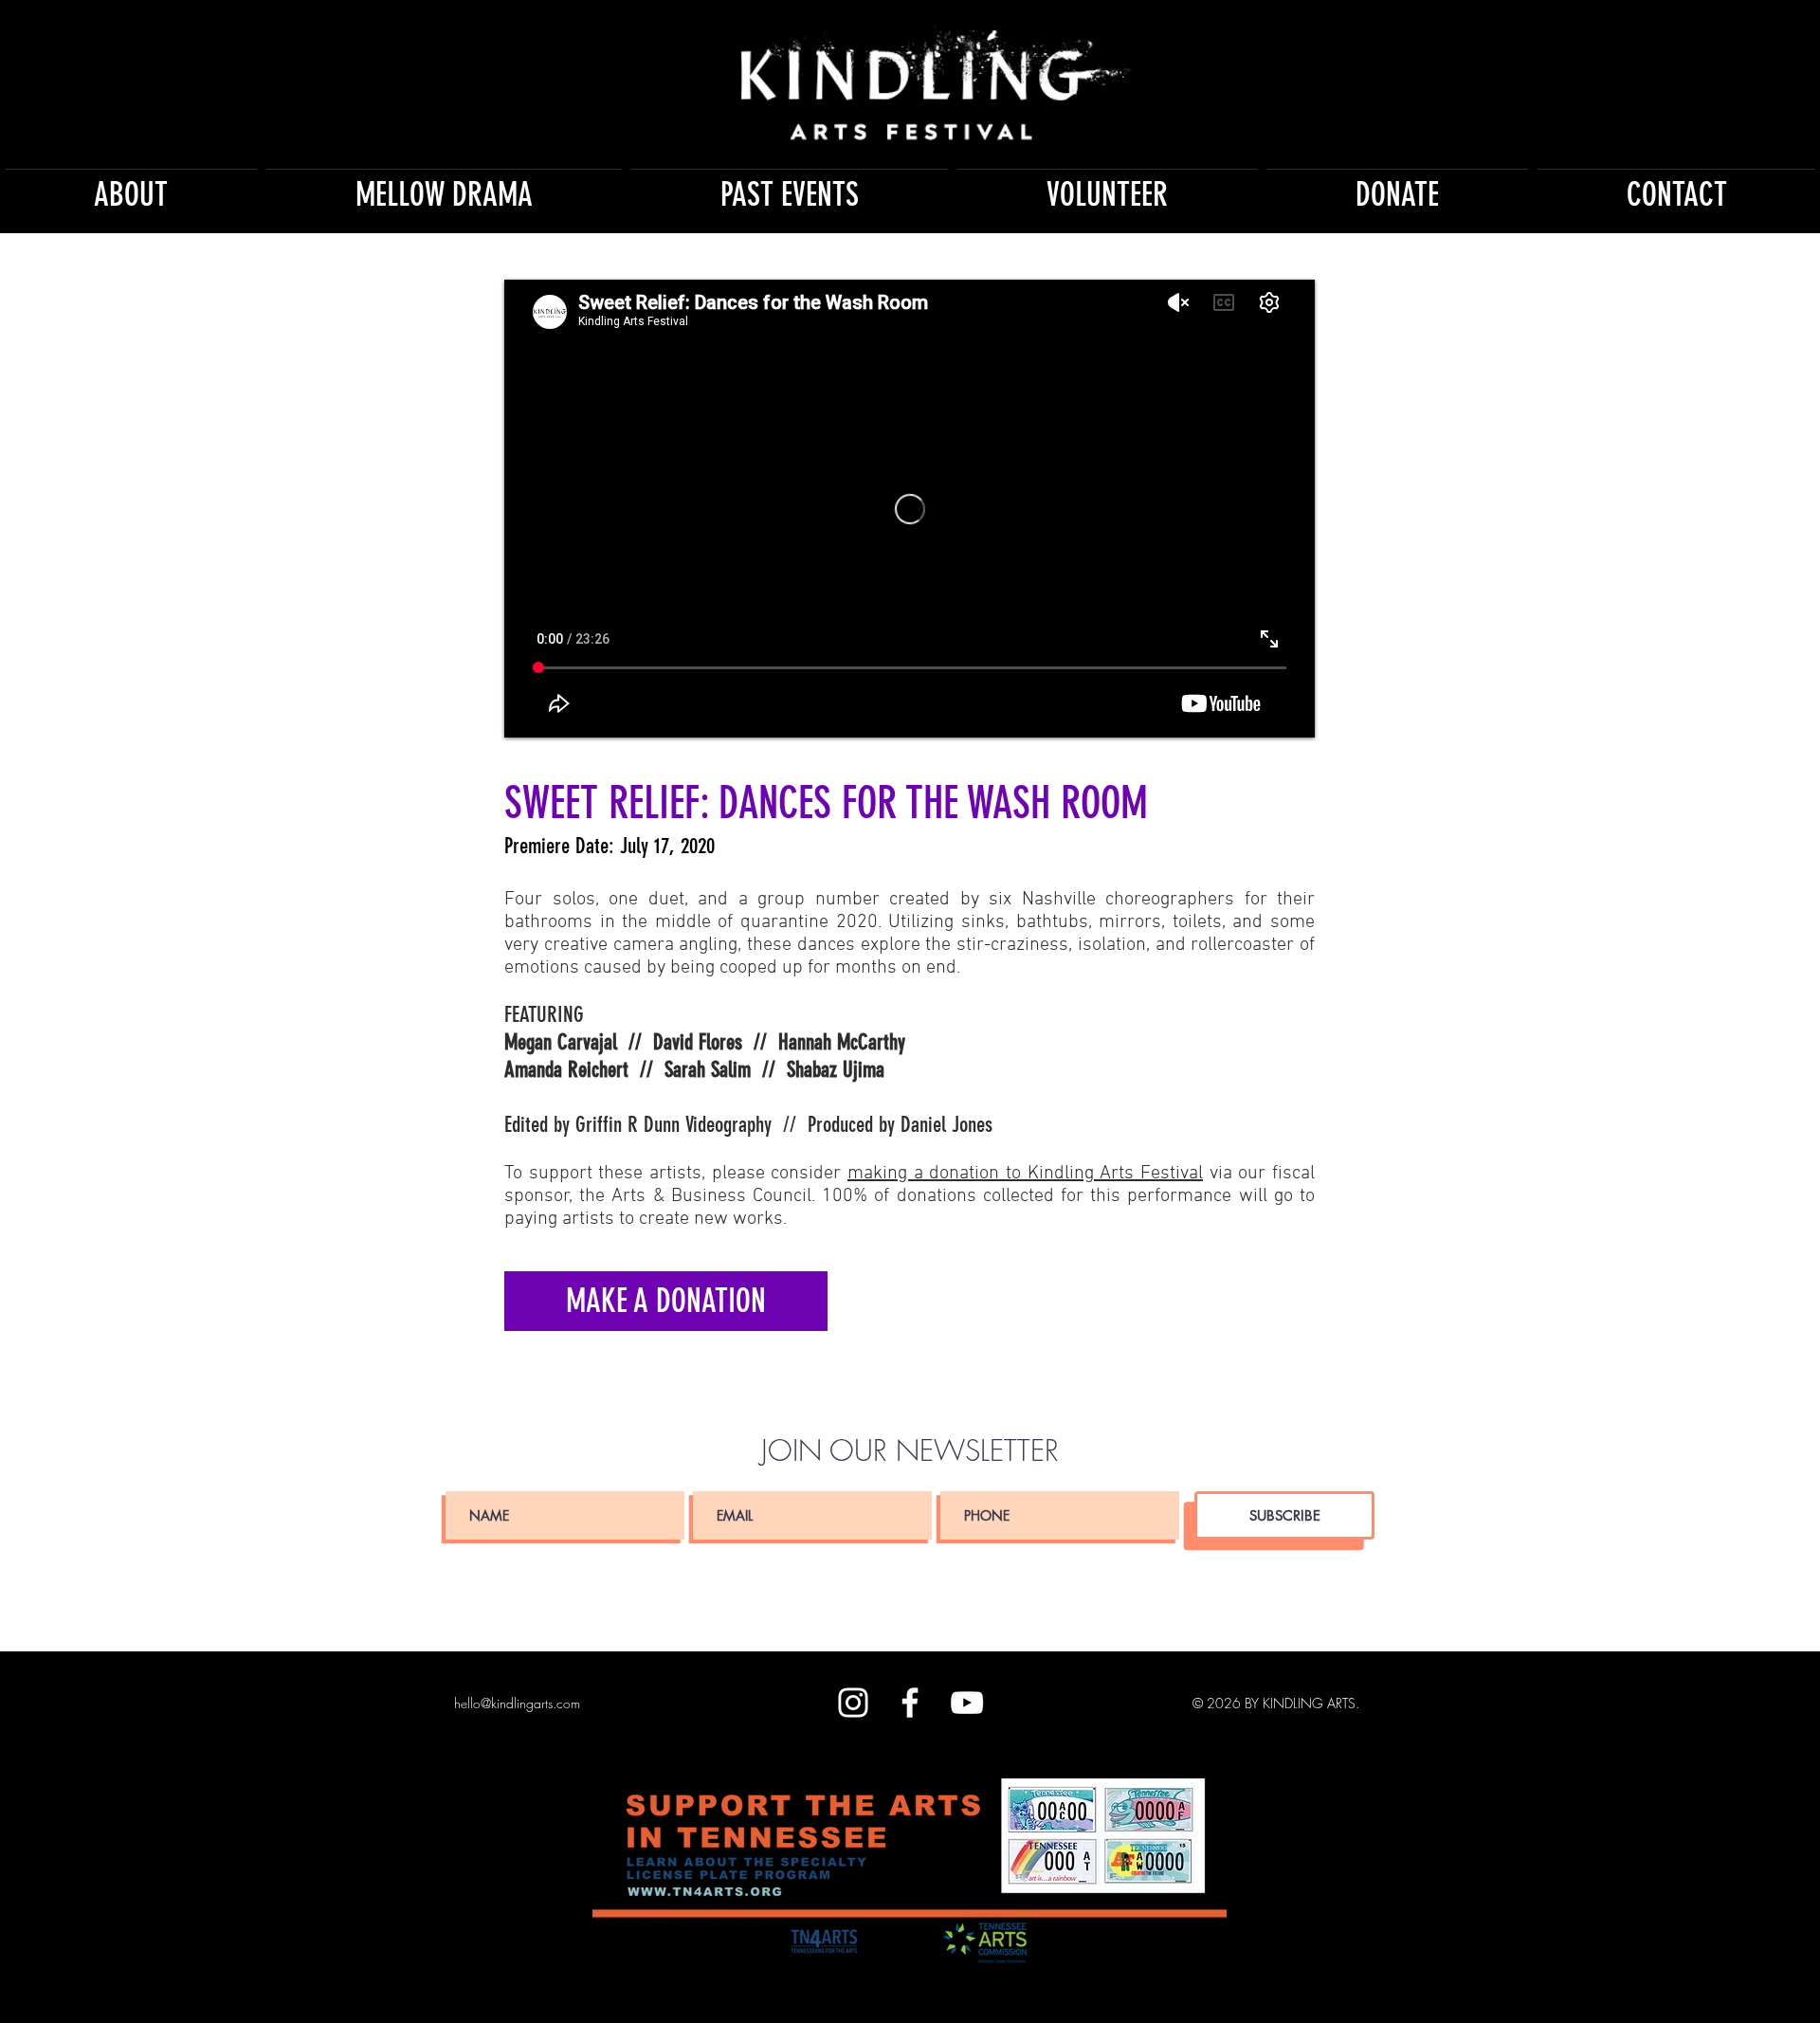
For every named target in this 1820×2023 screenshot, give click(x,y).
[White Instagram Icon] (853, 1703)
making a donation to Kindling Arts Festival (1025, 1174)
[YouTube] (967, 1703)
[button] (131, 186)
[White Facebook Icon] (910, 1703)
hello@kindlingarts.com (517, 1703)
